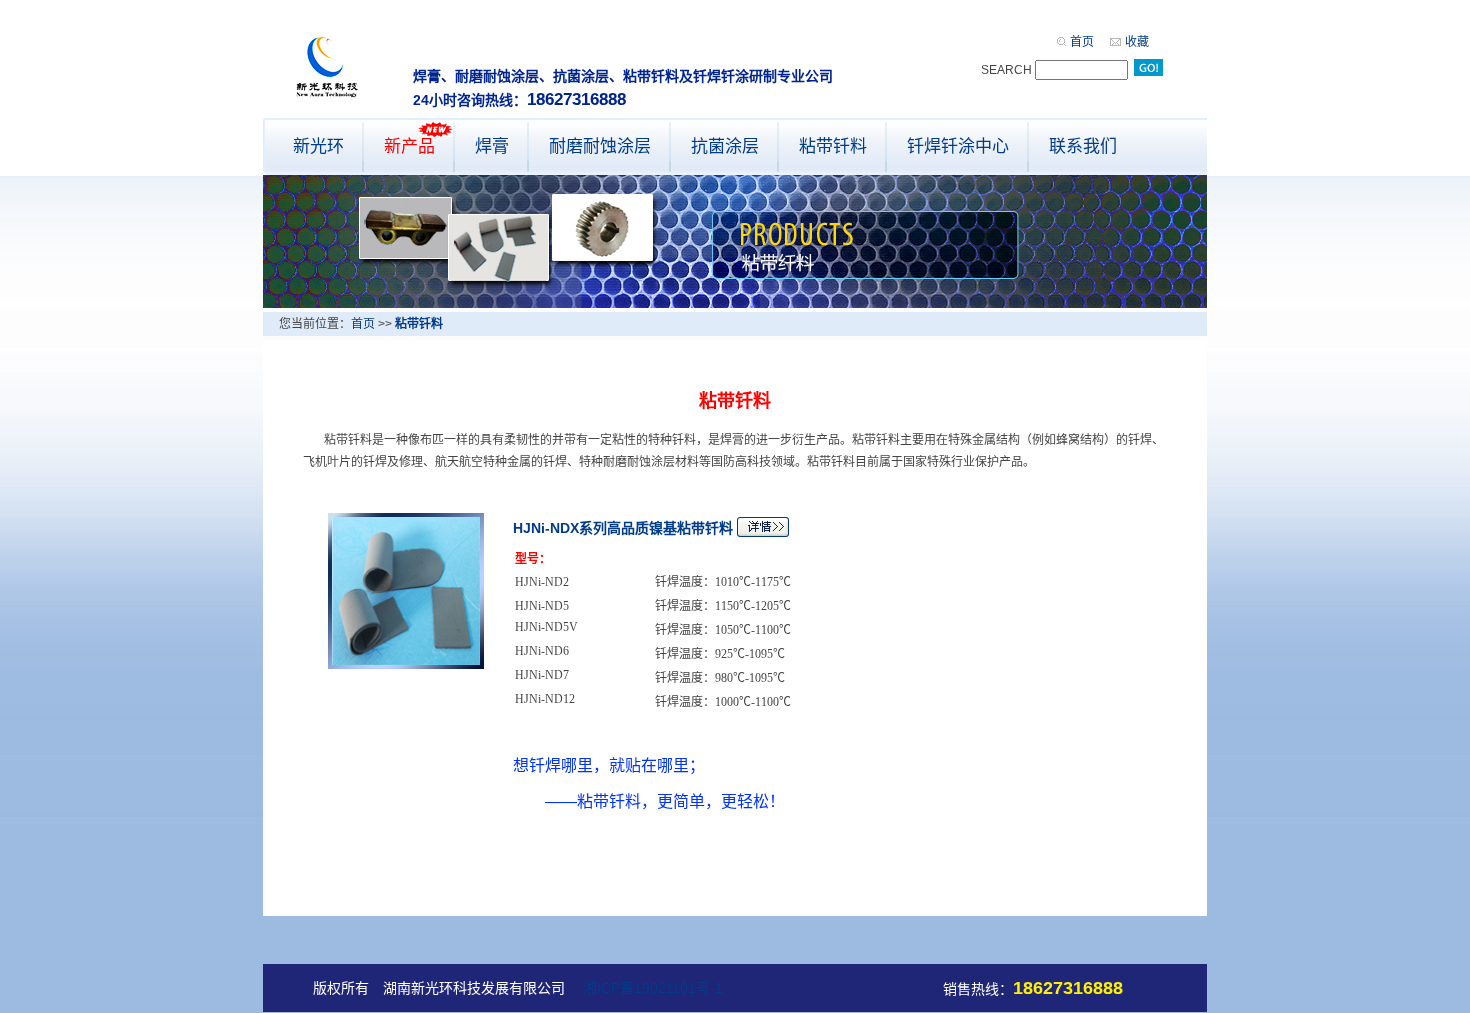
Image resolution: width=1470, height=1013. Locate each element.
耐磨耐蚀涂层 (600, 146)
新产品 (409, 146)
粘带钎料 (833, 146)
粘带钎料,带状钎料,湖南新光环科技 (328, 67)
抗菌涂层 (725, 146)
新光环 (318, 146)
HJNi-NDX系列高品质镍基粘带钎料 (623, 528)
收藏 (1137, 42)
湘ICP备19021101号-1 (653, 988)
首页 (1082, 42)
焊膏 (492, 146)
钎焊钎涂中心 (958, 146)
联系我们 (1083, 146)
